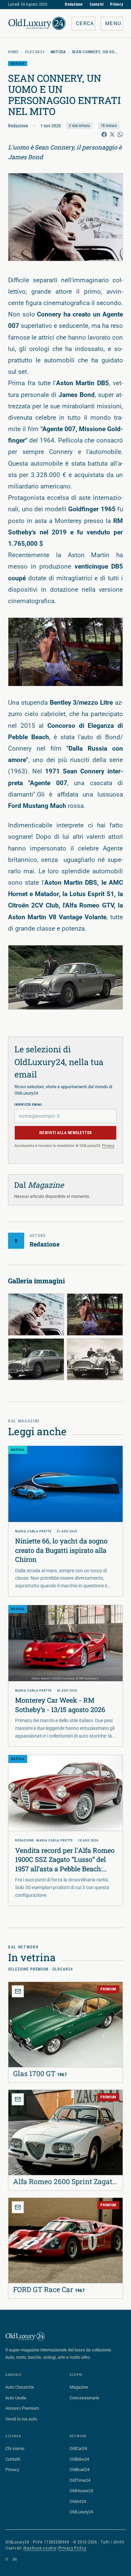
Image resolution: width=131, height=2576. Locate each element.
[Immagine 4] (95, 1359)
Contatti (97, 4)
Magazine (79, 2387)
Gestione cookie (40, 2548)
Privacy (117, 4)
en (15, 2559)
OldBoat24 (79, 2470)
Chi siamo (15, 2448)
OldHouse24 (81, 2491)
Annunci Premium (22, 2408)
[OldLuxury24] (37, 23)
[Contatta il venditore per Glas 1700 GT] (18, 1991)
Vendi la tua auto (21, 2419)
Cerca (85, 23)
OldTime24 (80, 2480)
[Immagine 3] (36, 1359)
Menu (113, 23)
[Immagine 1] (36, 1314)
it (7, 2559)
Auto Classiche (20, 2387)
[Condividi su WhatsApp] (120, 134)
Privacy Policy (73, 2548)
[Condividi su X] (112, 134)
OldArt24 (78, 2501)
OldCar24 (35, 52)
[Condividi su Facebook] (104, 134)
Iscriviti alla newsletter (66, 1133)
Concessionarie (84, 2398)
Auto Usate (16, 2398)
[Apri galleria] (65, 217)
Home (13, 52)
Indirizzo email (29, 1104)
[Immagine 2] (95, 1314)
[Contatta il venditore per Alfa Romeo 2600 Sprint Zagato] (18, 2099)
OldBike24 (79, 2459)
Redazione (74, 4)
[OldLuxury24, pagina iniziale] (26, 2336)
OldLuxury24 (81, 2512)
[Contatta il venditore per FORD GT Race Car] (18, 2207)
